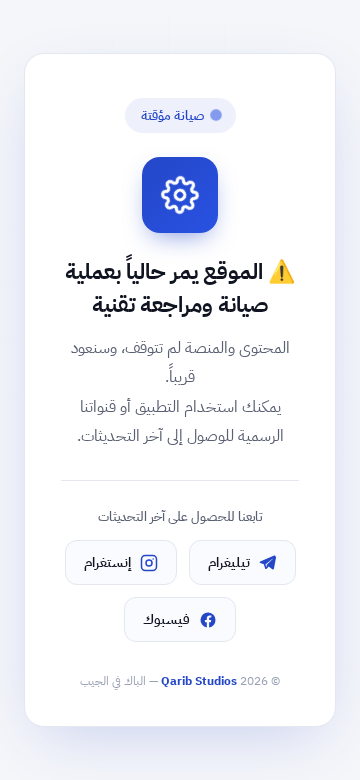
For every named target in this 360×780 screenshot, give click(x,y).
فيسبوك (166, 619)
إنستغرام (107, 562)
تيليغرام (229, 562)
